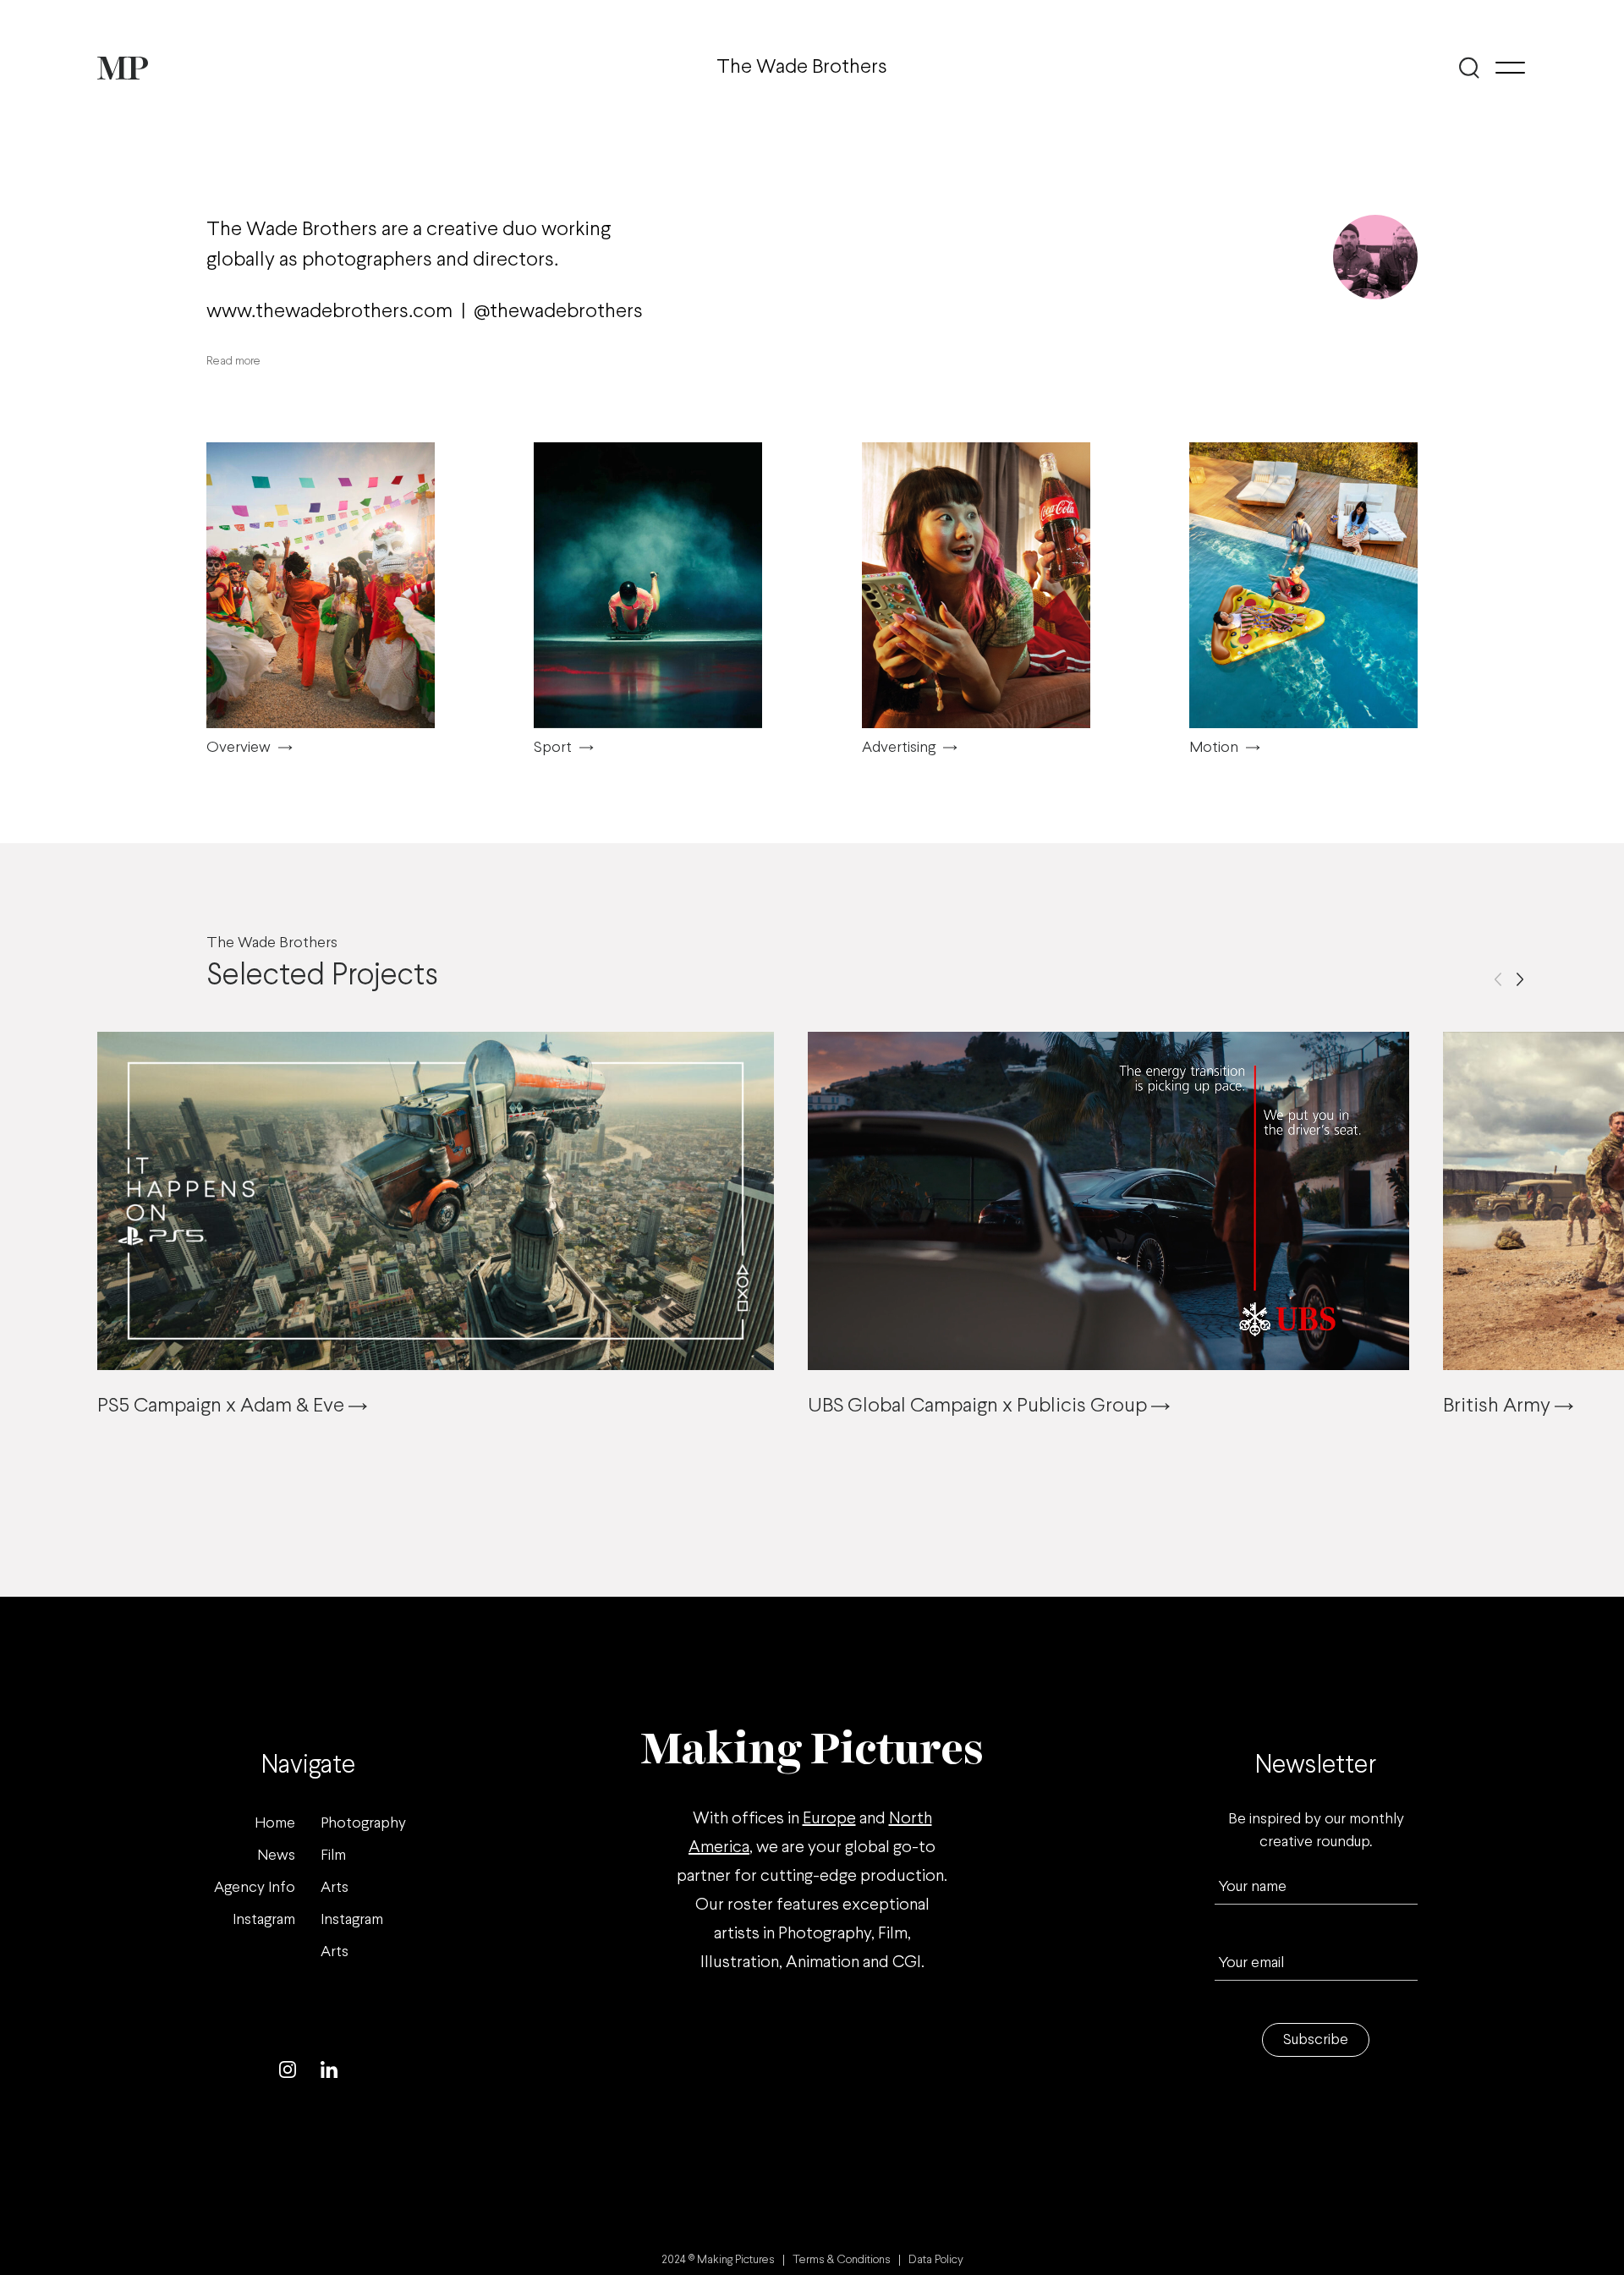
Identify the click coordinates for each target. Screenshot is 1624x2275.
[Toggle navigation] (1510, 68)
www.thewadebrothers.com (329, 312)
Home (275, 1824)
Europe (829, 1819)
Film (333, 1856)
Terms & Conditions (842, 2260)
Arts (335, 1888)
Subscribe (1316, 2040)
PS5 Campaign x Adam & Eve (223, 1406)
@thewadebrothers (558, 312)
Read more (233, 362)
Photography (363, 1824)
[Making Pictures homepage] (123, 68)
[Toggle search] (1470, 68)
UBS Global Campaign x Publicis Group (979, 1406)
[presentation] (1498, 979)
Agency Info (255, 1888)
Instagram (264, 1920)
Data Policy (936, 2260)
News (276, 1856)
